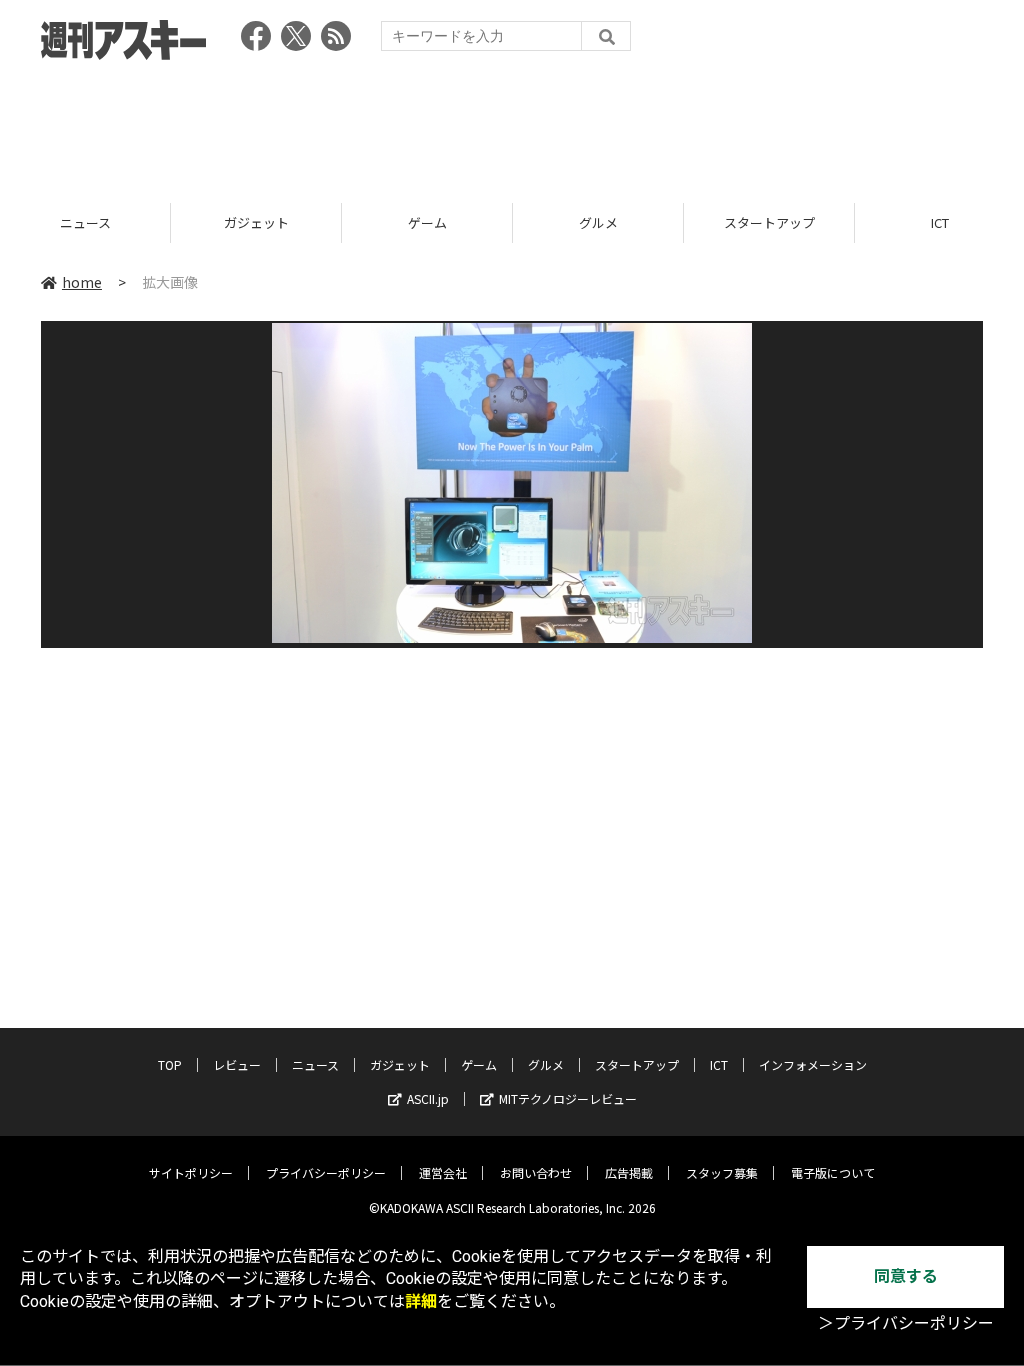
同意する (906, 1276)
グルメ (446, 222)
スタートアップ (617, 222)
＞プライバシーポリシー (906, 1323)
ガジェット (104, 222)
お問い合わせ (536, 1172)
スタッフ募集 (722, 1172)
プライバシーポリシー (326, 1172)
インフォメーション (813, 1064)
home (82, 282)
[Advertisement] (512, 125)
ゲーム (275, 222)
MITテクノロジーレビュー (568, 1098)
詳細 (421, 1301)
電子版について (833, 1172)
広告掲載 (629, 1172)
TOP (170, 1064)
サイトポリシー (191, 1172)
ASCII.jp (428, 1098)
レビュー (237, 1064)
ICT (789, 222)
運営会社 (443, 1172)
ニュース (315, 1064)
